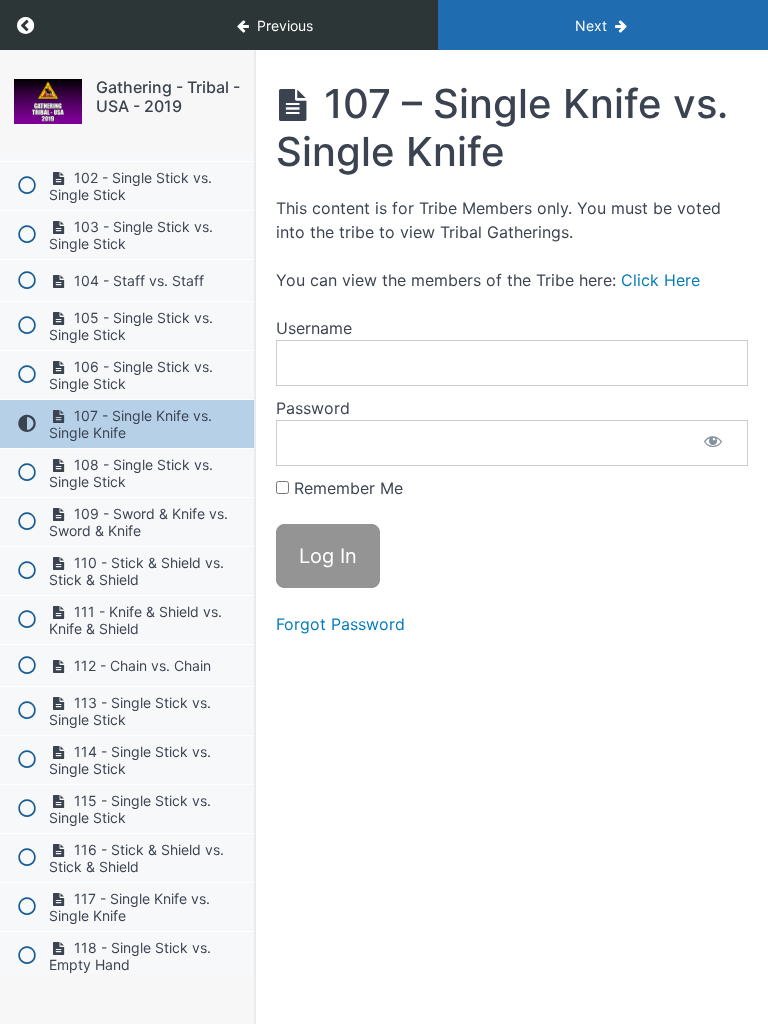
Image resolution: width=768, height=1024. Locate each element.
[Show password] (713, 443)
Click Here (660, 280)
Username (314, 328)
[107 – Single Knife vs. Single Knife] (48, 101)
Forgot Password (340, 624)
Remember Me (346, 488)
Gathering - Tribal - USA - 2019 (168, 96)
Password (313, 408)
